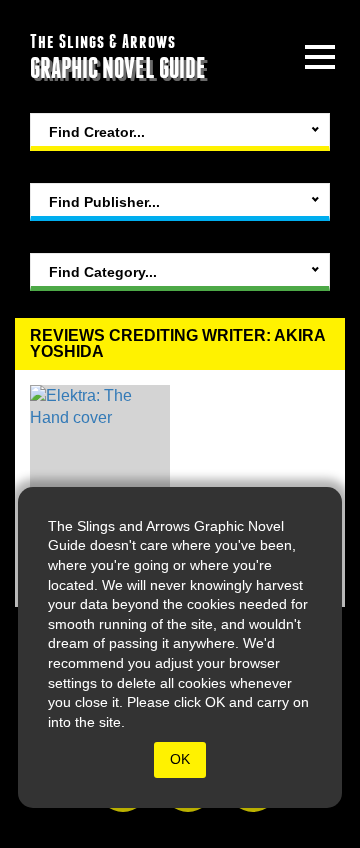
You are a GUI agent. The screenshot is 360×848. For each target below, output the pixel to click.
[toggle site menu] (320, 57)
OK (180, 759)
